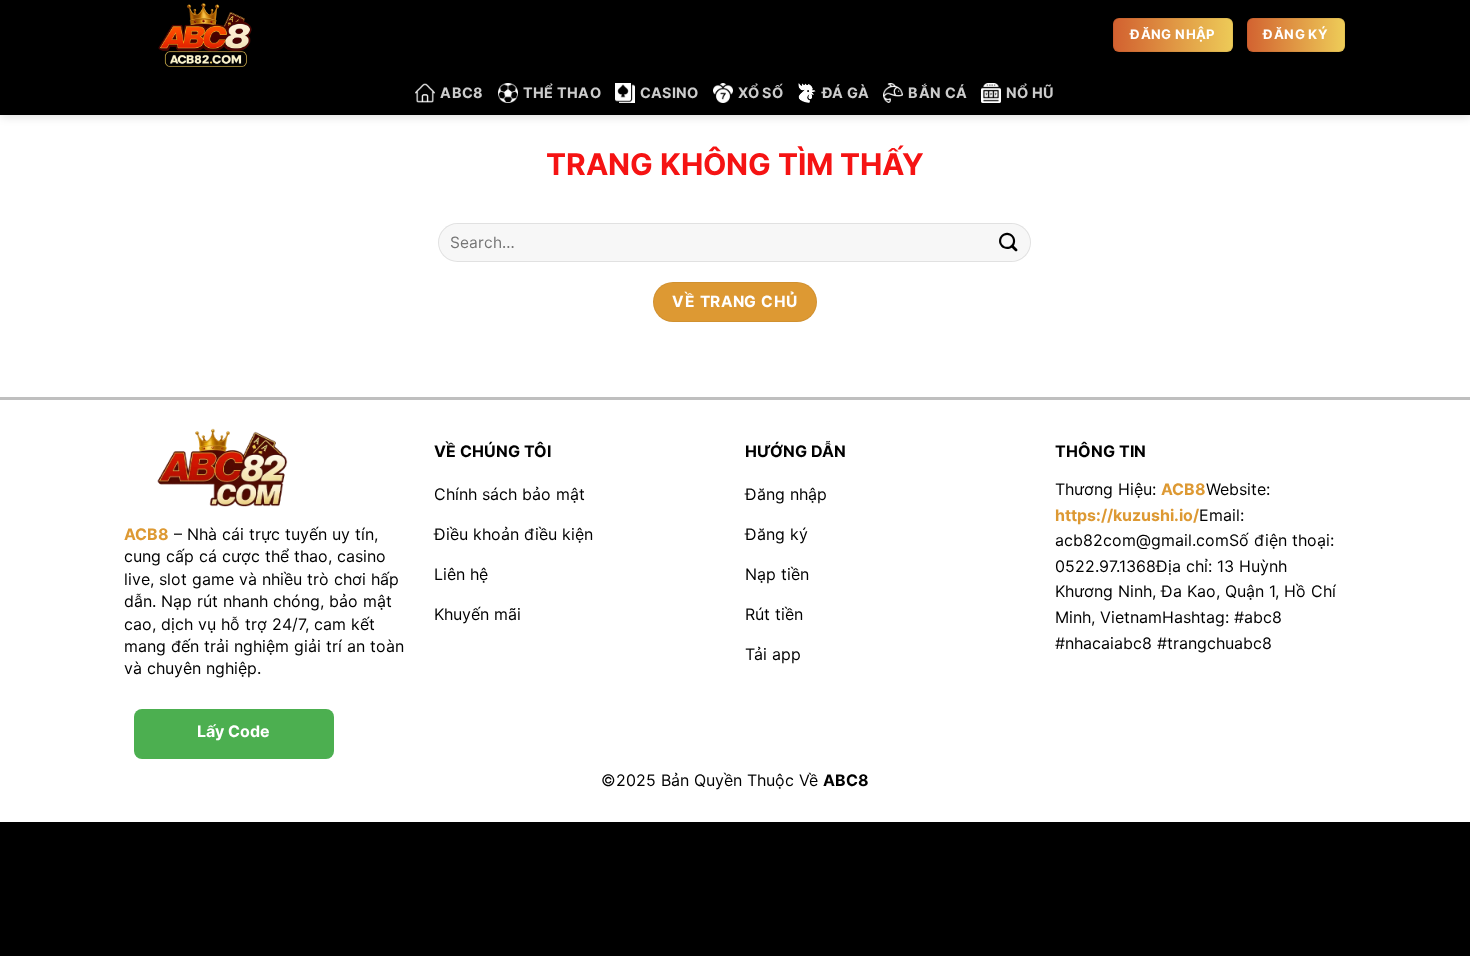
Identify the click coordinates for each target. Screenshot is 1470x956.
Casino (669, 92)
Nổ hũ (1030, 92)
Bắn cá (937, 92)
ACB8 (1183, 489)
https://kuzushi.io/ (1127, 515)
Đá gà (845, 92)
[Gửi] (1008, 242)
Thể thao (562, 92)
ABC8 (461, 92)
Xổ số (760, 92)
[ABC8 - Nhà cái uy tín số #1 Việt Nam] (225, 35)
